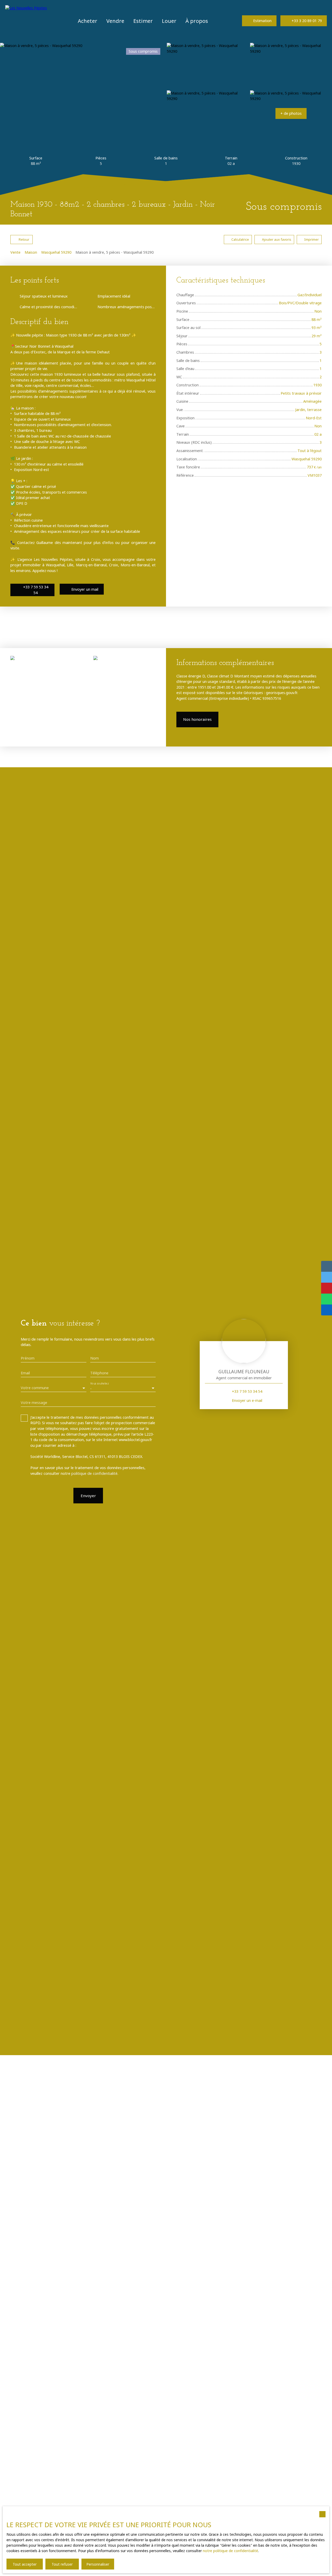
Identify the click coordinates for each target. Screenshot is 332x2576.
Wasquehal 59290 (56, 252)
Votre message (34, 1403)
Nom (95, 1358)
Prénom (28, 1358)
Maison (31, 252)
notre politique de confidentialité (230, 2551)
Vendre (115, 21)
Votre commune (35, 1388)
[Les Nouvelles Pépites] (27, 21)
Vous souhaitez (99, 1384)
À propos (197, 21)
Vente (15, 252)
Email (25, 1373)
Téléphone (99, 1373)
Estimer (143, 21)
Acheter (88, 21)
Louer (169, 21)
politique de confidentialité (94, 1473)
